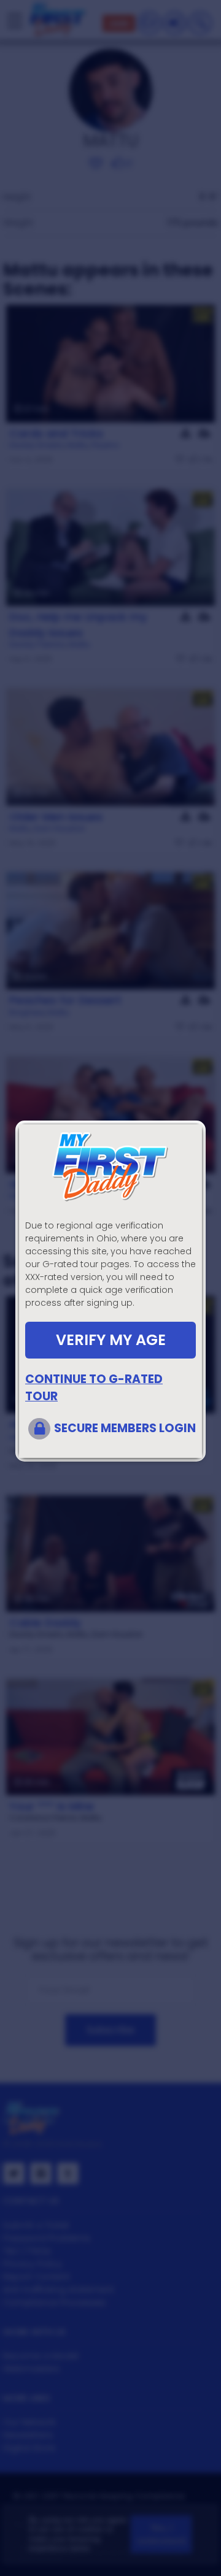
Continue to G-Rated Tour (94, 1388)
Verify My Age (111, 1340)
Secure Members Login (125, 1428)
